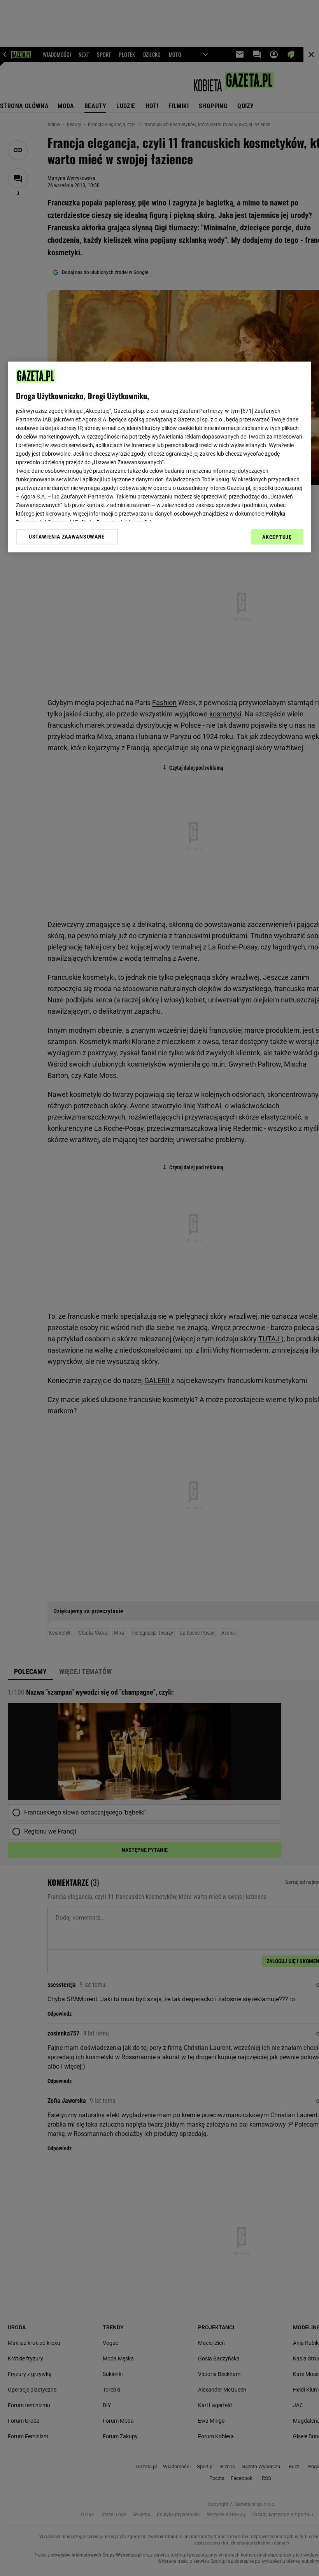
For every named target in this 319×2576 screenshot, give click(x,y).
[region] (160, 457)
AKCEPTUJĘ (277, 537)
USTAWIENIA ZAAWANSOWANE (67, 537)
